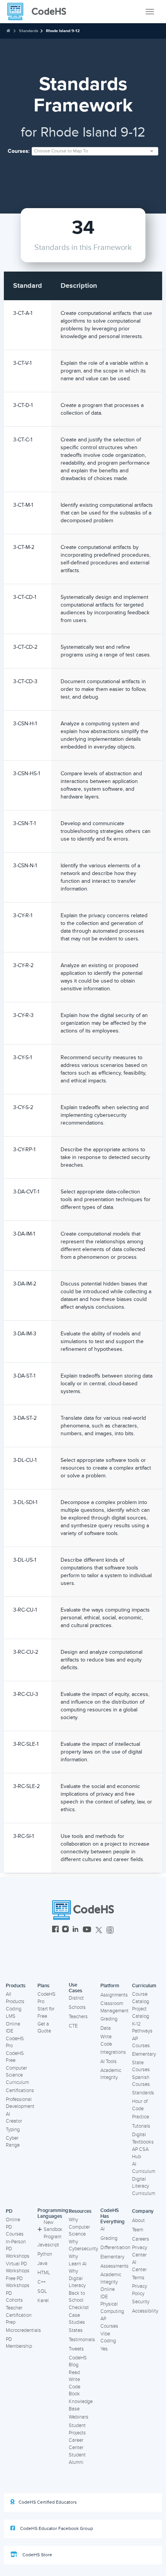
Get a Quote (44, 2028)
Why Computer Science (79, 2227)
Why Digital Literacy (77, 2278)
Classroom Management (114, 2007)
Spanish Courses (141, 2081)
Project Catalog (141, 2013)
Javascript (48, 2245)
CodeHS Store (37, 2555)
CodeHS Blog (78, 2361)
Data (106, 2028)
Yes (104, 2349)
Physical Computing (112, 2308)
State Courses (141, 2066)
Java (42, 2263)
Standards (29, 31)
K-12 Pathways (142, 2028)
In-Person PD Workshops (18, 2249)
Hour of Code (140, 2105)
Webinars (79, 2417)
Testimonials (82, 2340)
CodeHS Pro (15, 2042)
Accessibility (145, 2311)
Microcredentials (23, 2330)
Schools (77, 2007)
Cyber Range (13, 2142)
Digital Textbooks (143, 2138)
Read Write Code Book (75, 2383)
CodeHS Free (15, 2057)
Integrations (113, 2052)
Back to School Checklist (79, 2300)
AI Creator (14, 2118)
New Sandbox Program (53, 2230)
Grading (109, 2019)
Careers (141, 2239)
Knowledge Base (81, 2405)
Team (138, 2230)
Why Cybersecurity (83, 2245)
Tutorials (141, 2126)
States (76, 2330)
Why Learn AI (78, 2260)
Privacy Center (140, 2251)
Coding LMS (14, 2013)
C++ (41, 2282)
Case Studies (77, 2319)
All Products (15, 1998)
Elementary (144, 2054)
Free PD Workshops (18, 2282)
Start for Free (46, 2013)
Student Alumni (77, 2459)
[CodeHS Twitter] (99, 1930)
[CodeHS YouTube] (87, 1930)
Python (45, 2254)
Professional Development (20, 2103)
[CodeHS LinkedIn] (75, 1930)
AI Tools (108, 2061)
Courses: (19, 151)
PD (9, 2211)
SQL (42, 2291)
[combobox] (95, 151)
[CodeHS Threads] (110, 1930)
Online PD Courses (15, 2227)
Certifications (20, 2091)
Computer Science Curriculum (17, 2075)
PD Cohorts (14, 2297)
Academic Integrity (111, 2074)
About (138, 2220)
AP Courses (141, 2042)
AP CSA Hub (140, 2153)
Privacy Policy (140, 2290)
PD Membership (19, 2343)
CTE (73, 2026)
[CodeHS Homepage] (40, 12)
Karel (43, 2301)
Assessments (114, 2266)
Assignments (114, 1995)
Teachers (78, 2017)
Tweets (76, 2349)
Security (141, 2302)
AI (102, 2229)
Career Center (76, 2444)
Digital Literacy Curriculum (144, 2186)
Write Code (106, 2040)
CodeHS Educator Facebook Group (56, 2529)
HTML (44, 2273)
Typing (13, 2130)
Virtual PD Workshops (18, 2267)
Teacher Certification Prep (19, 2315)
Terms (138, 2278)
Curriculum (144, 1986)
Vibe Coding (108, 2338)
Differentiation (115, 2248)
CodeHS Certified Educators (48, 2502)
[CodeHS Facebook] (55, 1930)
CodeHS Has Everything (113, 2216)
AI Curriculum (144, 2168)
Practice (141, 2117)
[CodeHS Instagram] (65, 1930)
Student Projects (77, 2429)
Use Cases (75, 1988)
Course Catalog (141, 1998)
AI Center (139, 2266)
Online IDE (13, 2028)
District (76, 1998)
